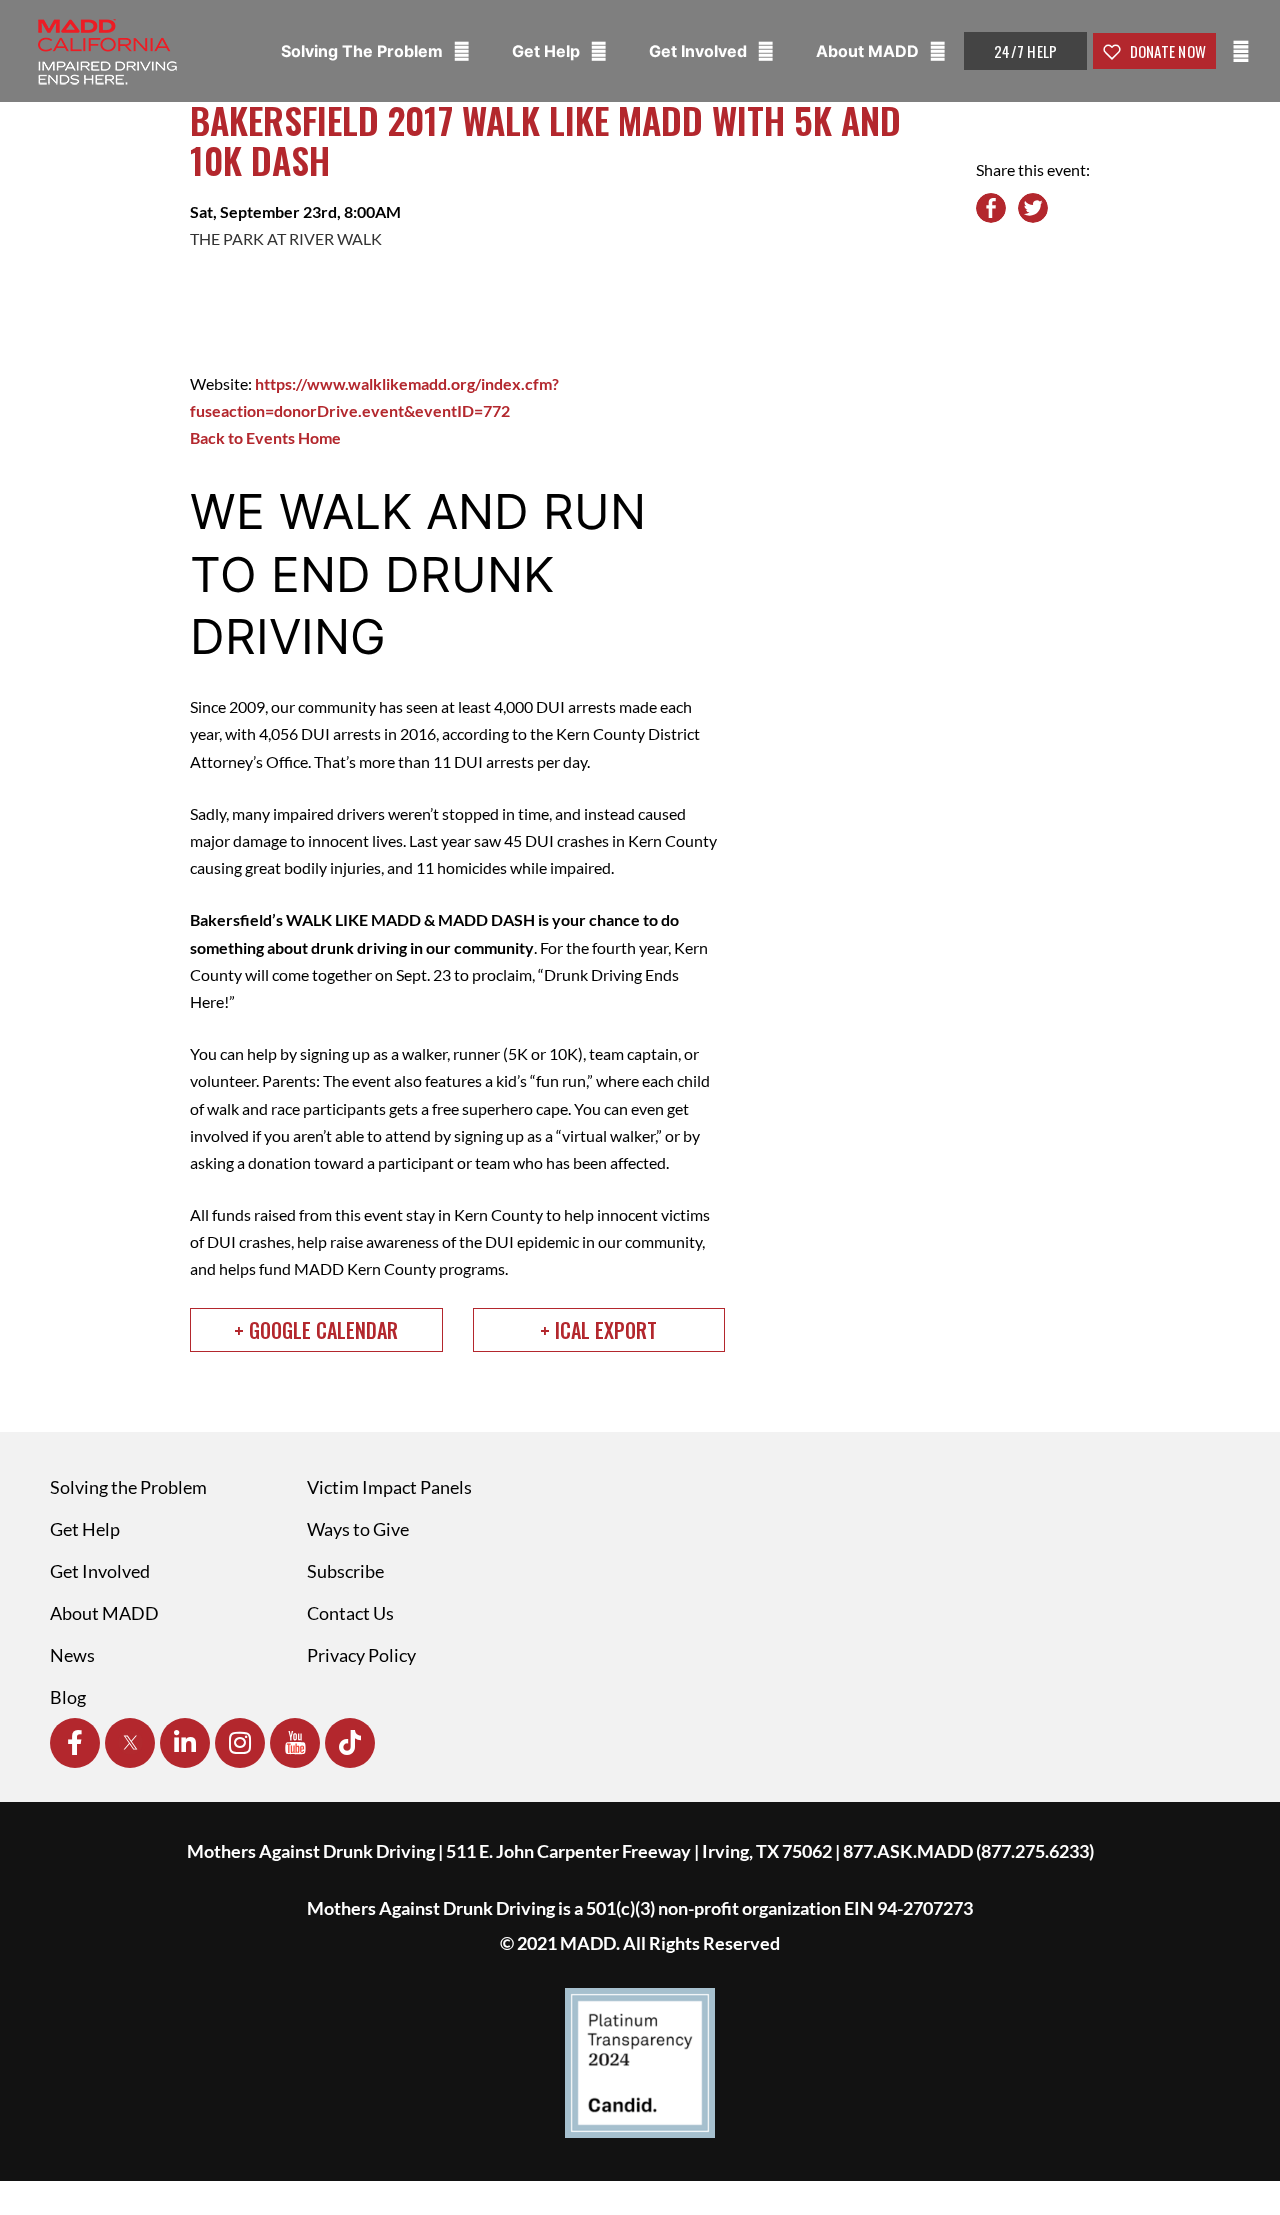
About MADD (869, 51)
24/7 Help (1025, 51)
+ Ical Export (598, 1330)
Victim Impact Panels (389, 1487)
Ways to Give (358, 1529)
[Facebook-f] (75, 1743)
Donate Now (1166, 51)
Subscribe (345, 1571)
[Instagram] (240, 1743)
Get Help (548, 51)
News (72, 1655)
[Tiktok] (350, 1743)
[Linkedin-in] (185, 1743)
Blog (68, 1697)
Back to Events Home (265, 437)
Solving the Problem (128, 1487)
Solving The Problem (364, 51)
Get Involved (700, 51)
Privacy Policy (361, 1655)
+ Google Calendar (316, 1330)
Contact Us (350, 1613)
